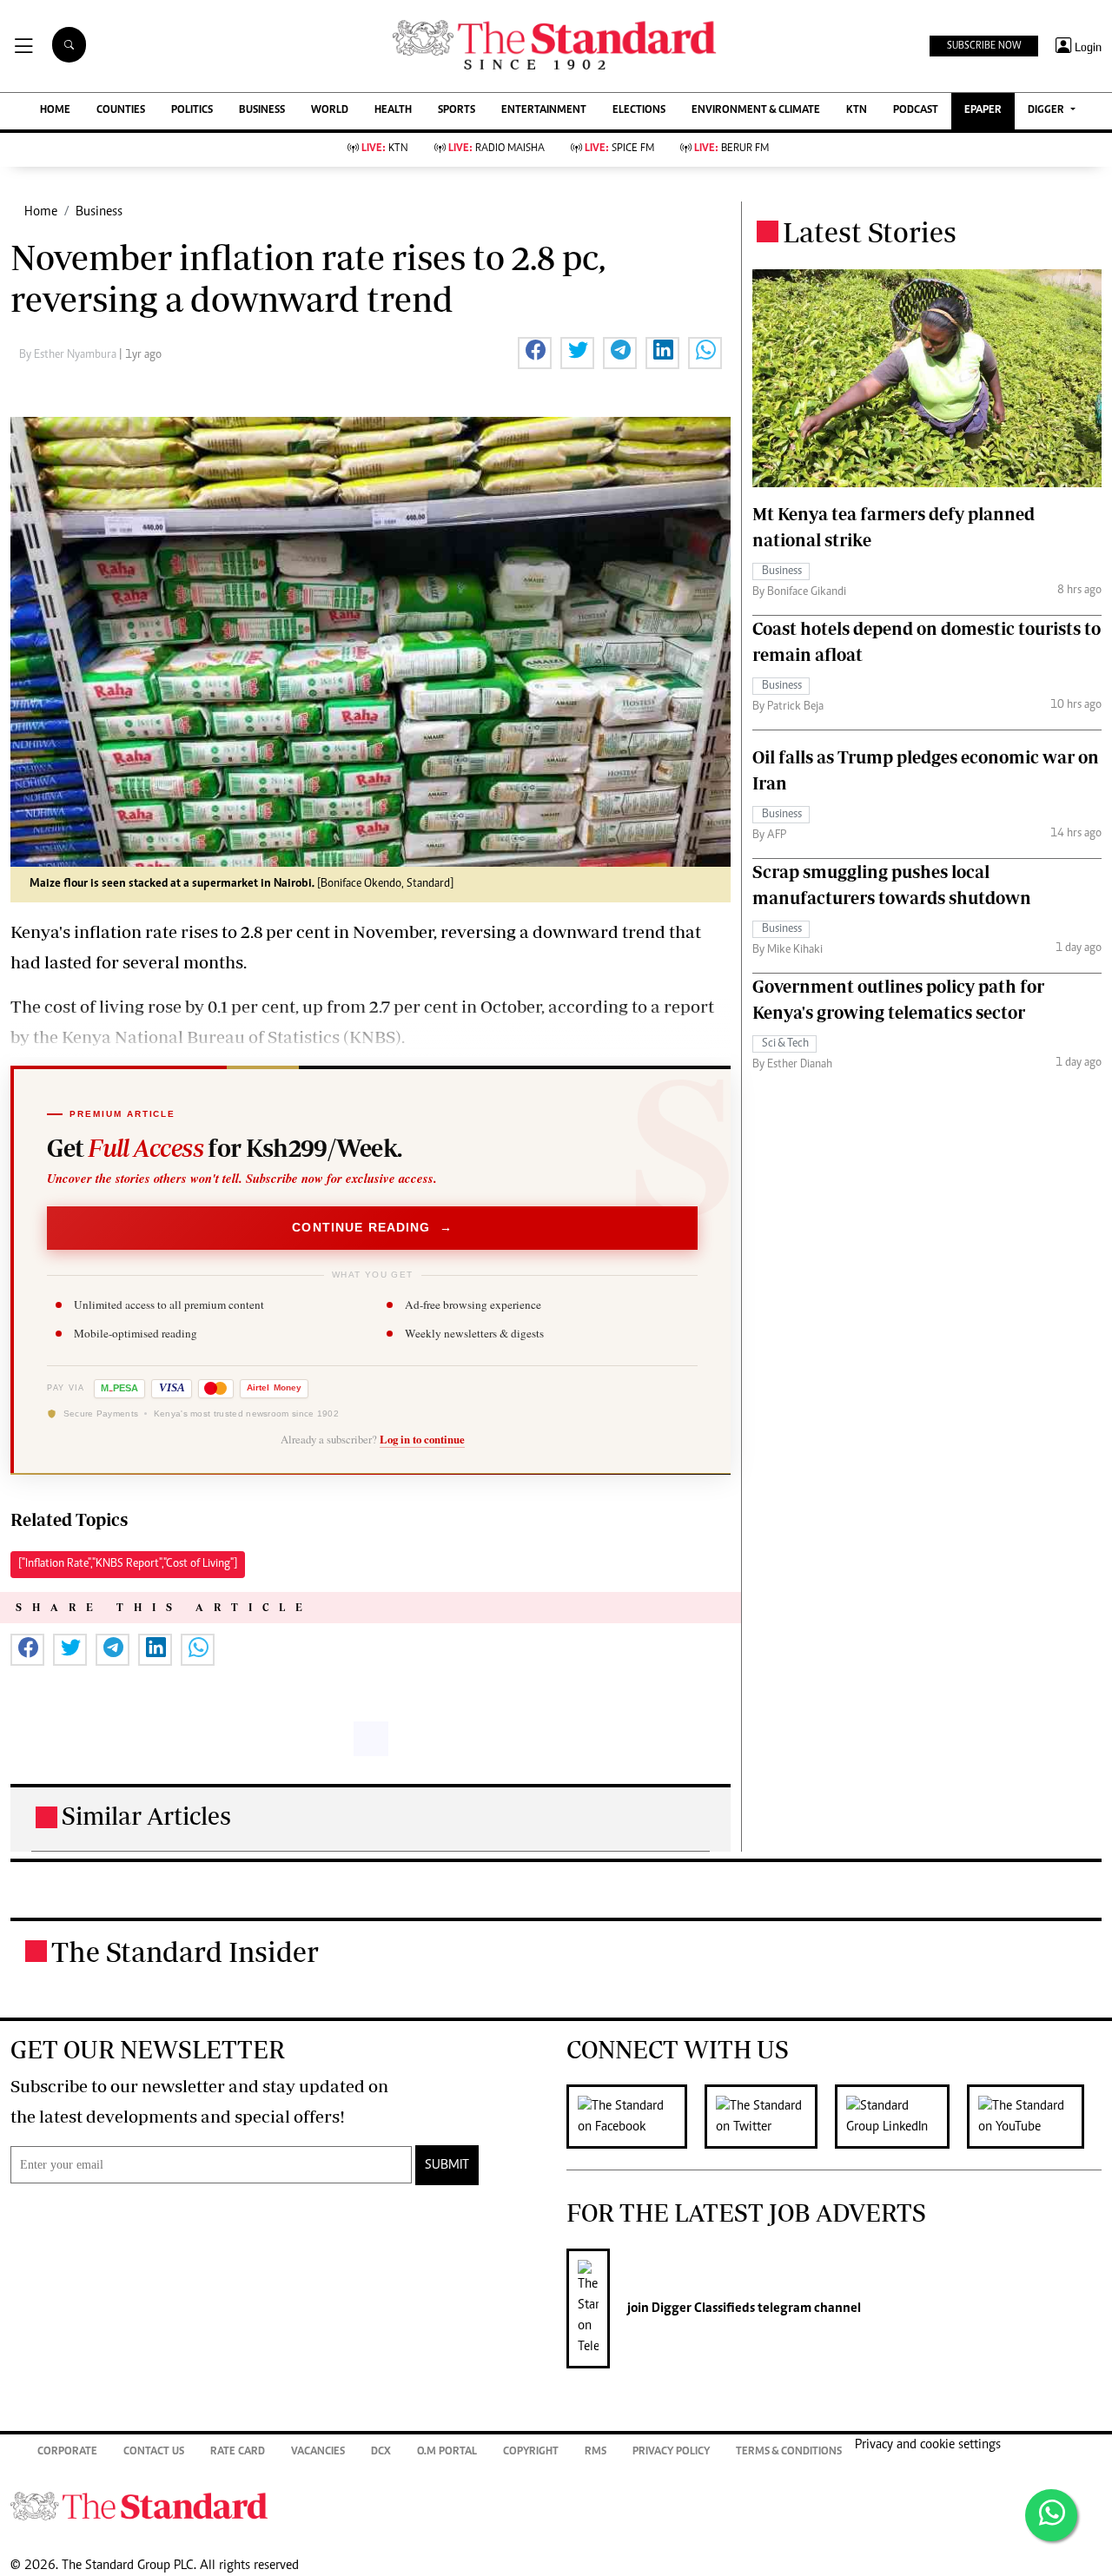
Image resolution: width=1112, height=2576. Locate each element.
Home (41, 212)
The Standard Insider (185, 1952)
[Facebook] (635, 2117)
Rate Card (238, 2452)
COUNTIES (121, 111)
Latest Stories (870, 232)
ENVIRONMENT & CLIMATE (756, 111)
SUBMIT (447, 2165)
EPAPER (983, 111)
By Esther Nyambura (69, 355)
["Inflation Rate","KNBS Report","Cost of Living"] (128, 1564)
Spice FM (619, 149)
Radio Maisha (496, 149)
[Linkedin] (901, 2117)
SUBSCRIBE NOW (984, 46)
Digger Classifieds (702, 2308)
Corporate (67, 2452)
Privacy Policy (671, 2452)
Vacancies (318, 2452)
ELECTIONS (639, 111)
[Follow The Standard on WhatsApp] (1051, 2515)
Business (99, 212)
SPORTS (457, 111)
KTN (857, 111)
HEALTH (393, 111)
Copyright (531, 2452)
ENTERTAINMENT (544, 111)
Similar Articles (146, 1816)
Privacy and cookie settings (928, 2445)
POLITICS (192, 111)
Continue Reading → (372, 1227)
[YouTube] (1034, 2117)
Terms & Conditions (789, 2452)
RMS (596, 2452)
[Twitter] (770, 2117)
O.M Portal (447, 2452)
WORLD (330, 111)
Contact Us (154, 2452)
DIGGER (1047, 111)
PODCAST (916, 111)
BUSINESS (262, 111)
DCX (381, 2452)
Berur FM (731, 149)
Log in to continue (422, 1439)
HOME (55, 111)
